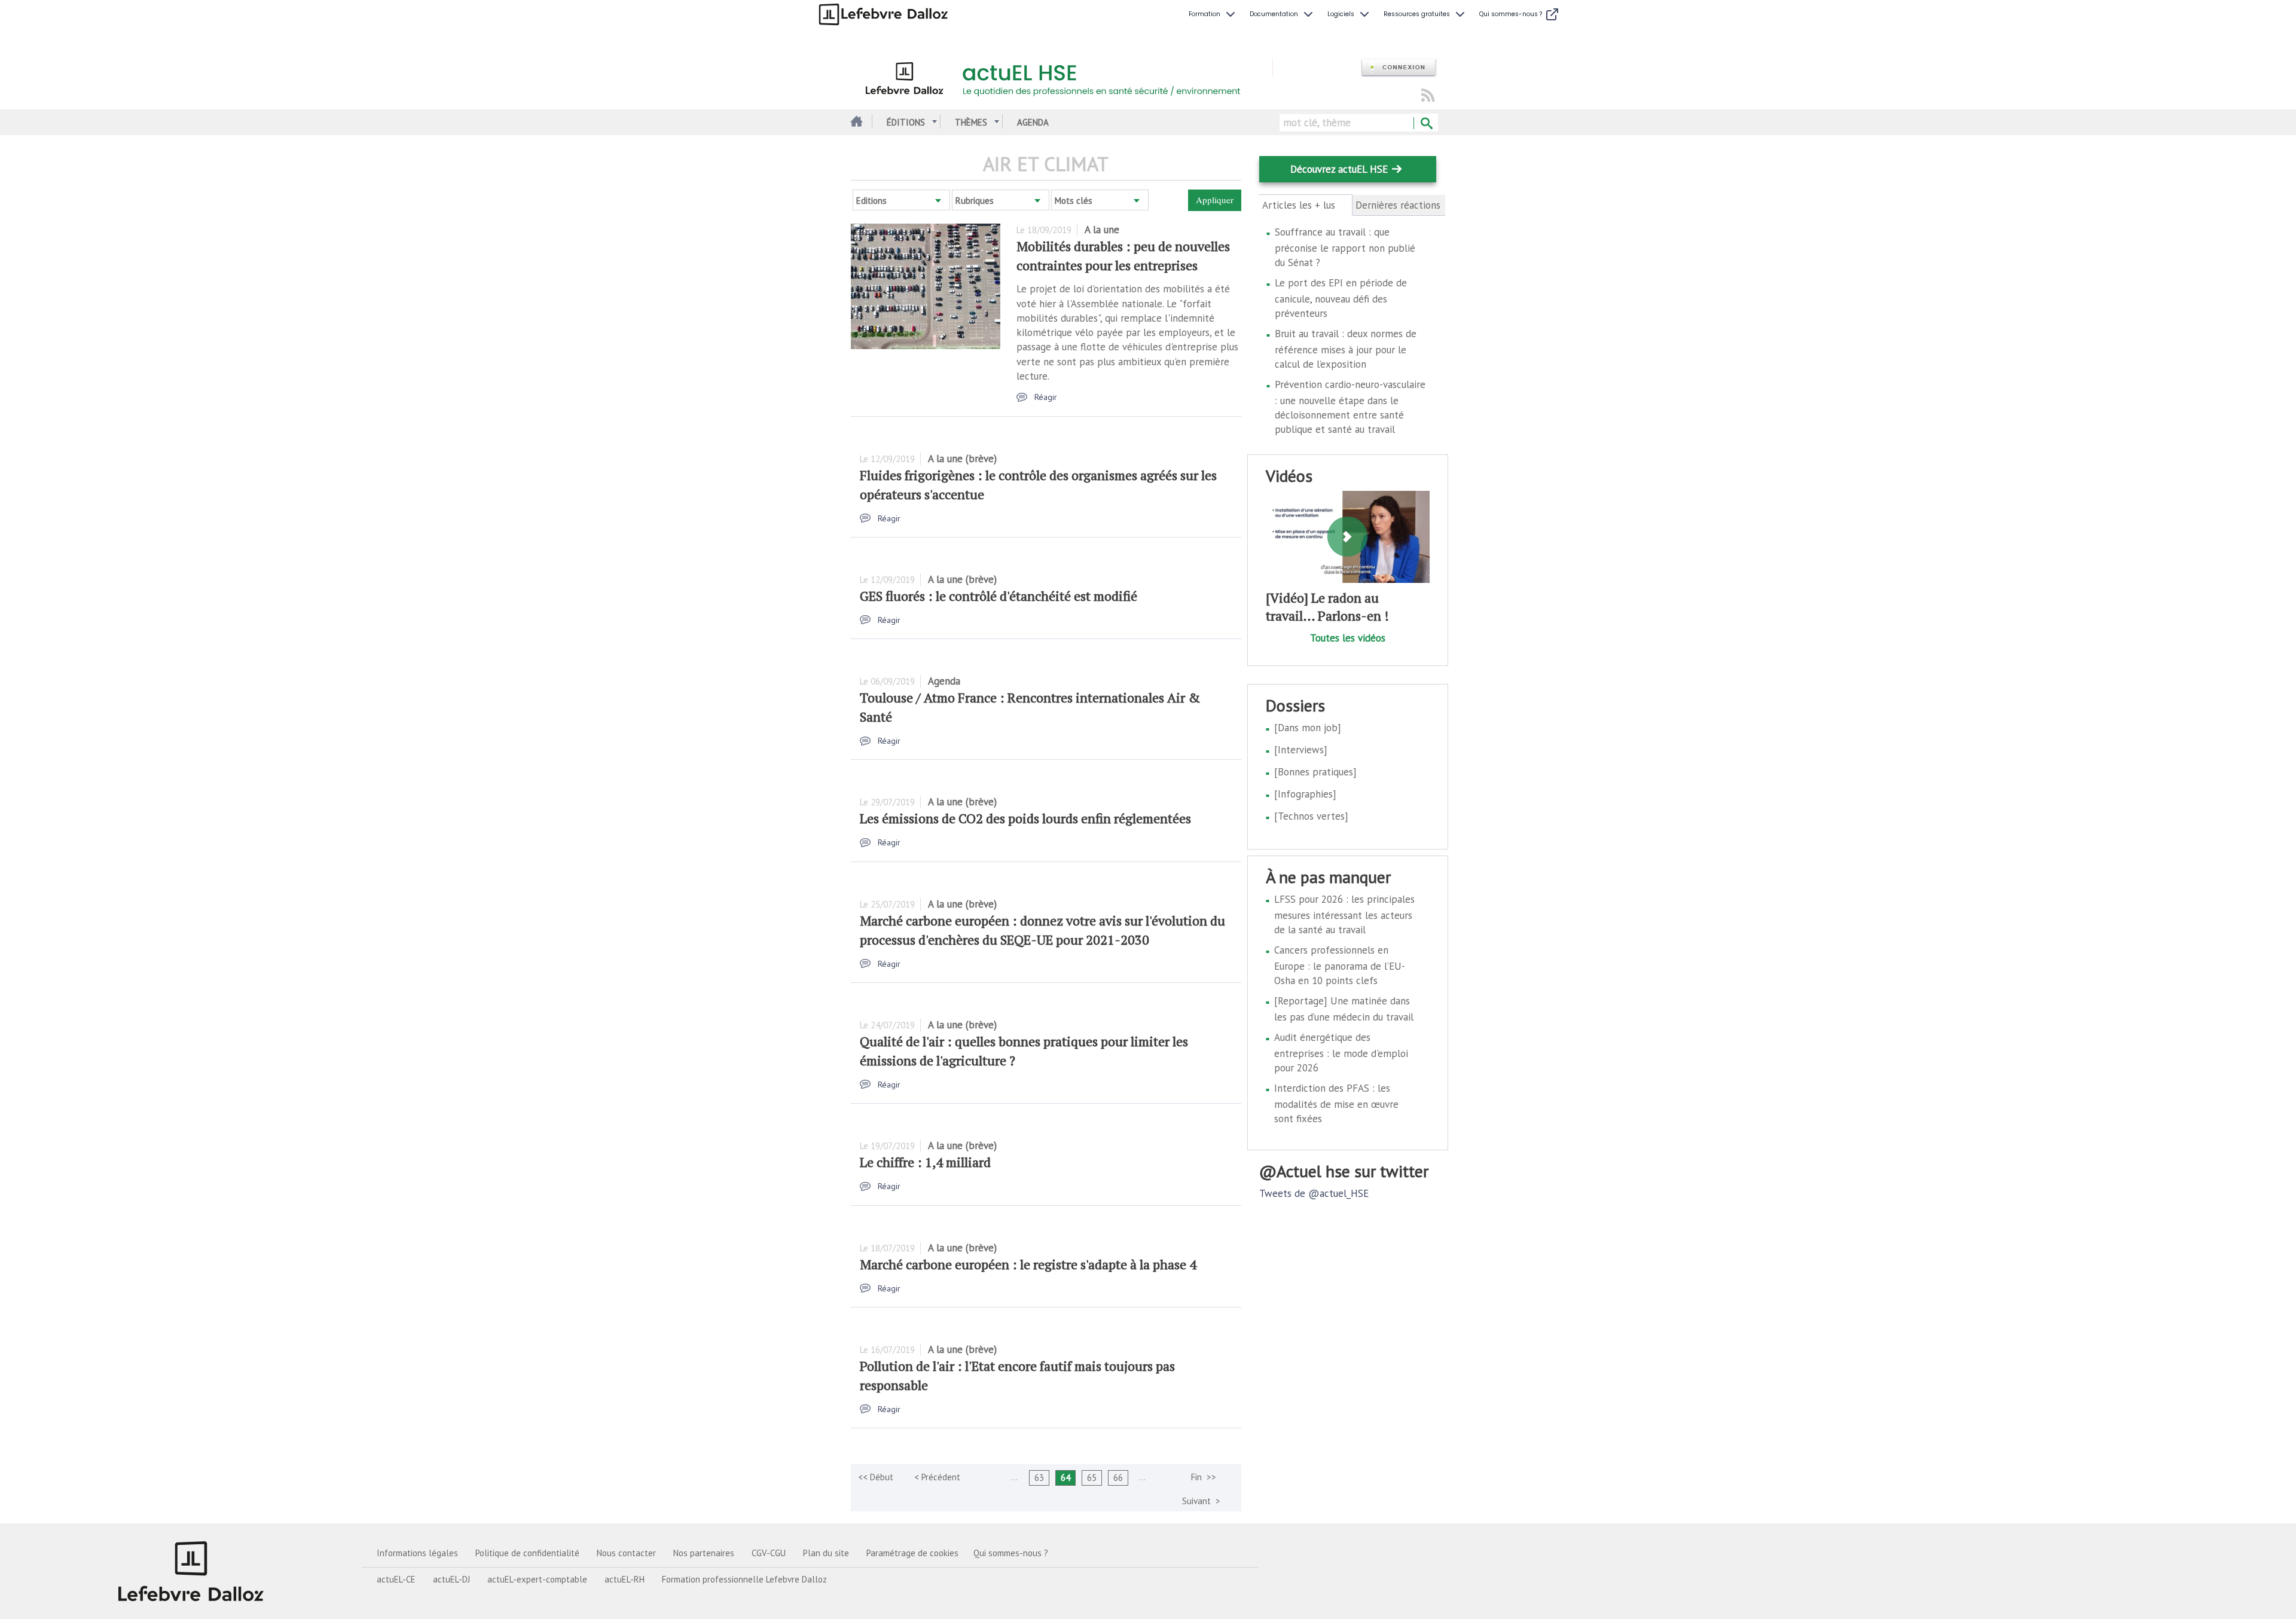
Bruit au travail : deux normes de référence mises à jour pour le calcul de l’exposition (1346, 349)
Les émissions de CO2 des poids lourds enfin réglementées (1025, 818)
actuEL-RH (625, 1579)
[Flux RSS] (1428, 96)
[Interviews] (1301, 750)
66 (1118, 1478)
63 (1039, 1478)
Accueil (855, 122)
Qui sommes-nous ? (1011, 1553)
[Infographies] (1305, 794)
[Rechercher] (1426, 124)
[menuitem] (1213, 14)
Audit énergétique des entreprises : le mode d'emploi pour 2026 (1341, 1053)
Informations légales (417, 1553)
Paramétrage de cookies (912, 1553)
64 (1065, 1478)
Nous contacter (626, 1553)
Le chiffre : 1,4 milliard (925, 1162)
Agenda (1033, 122)
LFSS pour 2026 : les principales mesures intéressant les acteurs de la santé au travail (1344, 914)
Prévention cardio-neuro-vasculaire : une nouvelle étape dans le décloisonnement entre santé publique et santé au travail (1350, 407)
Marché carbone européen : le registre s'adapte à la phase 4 (1028, 1264)
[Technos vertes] (1311, 816)
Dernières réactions (1398, 205)
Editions (871, 201)
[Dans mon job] (1308, 728)
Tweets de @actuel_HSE (1314, 1193)
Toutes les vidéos (1348, 638)
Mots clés (1074, 201)
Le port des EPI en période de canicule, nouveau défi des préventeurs (1341, 298)
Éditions (906, 122)
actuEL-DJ (451, 1579)
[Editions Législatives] (191, 1571)
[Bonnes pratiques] (1315, 772)
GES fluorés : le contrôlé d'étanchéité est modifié (999, 596)
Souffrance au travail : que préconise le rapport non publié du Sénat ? (1345, 247)
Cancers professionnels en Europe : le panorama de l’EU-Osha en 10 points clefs (1340, 965)
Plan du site (826, 1553)
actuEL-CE (396, 1579)
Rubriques (975, 201)
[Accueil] (1062, 77)
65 (1092, 1478)
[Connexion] (1399, 68)
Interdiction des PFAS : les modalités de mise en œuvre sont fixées (1336, 1103)
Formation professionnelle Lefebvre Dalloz (744, 1579)
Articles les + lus (1306, 205)
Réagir (1046, 397)
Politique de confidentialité (527, 1553)
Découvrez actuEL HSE (1339, 169)
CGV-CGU (769, 1553)
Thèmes (971, 122)
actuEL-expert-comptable (537, 1579)
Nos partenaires (704, 1553)
